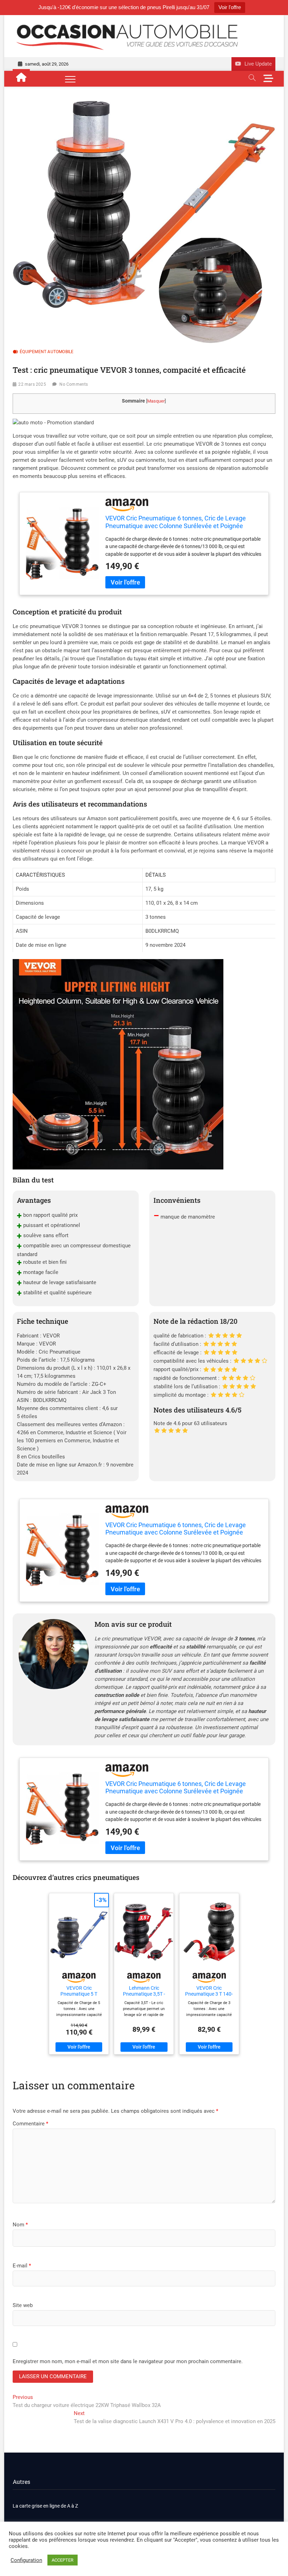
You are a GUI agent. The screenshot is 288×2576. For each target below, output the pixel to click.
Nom (20, 2225)
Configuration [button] (26, 2560)
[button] (53, 423)
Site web (23, 2305)
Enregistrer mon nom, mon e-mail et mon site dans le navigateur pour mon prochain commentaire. (128, 2361)
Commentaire (30, 2124)
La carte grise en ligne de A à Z (45, 2506)
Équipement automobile (47, 352)
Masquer (156, 401)
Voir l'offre (230, 7)
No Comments (74, 384)
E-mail (22, 2266)
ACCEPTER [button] (63, 2560)
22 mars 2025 (32, 384)
